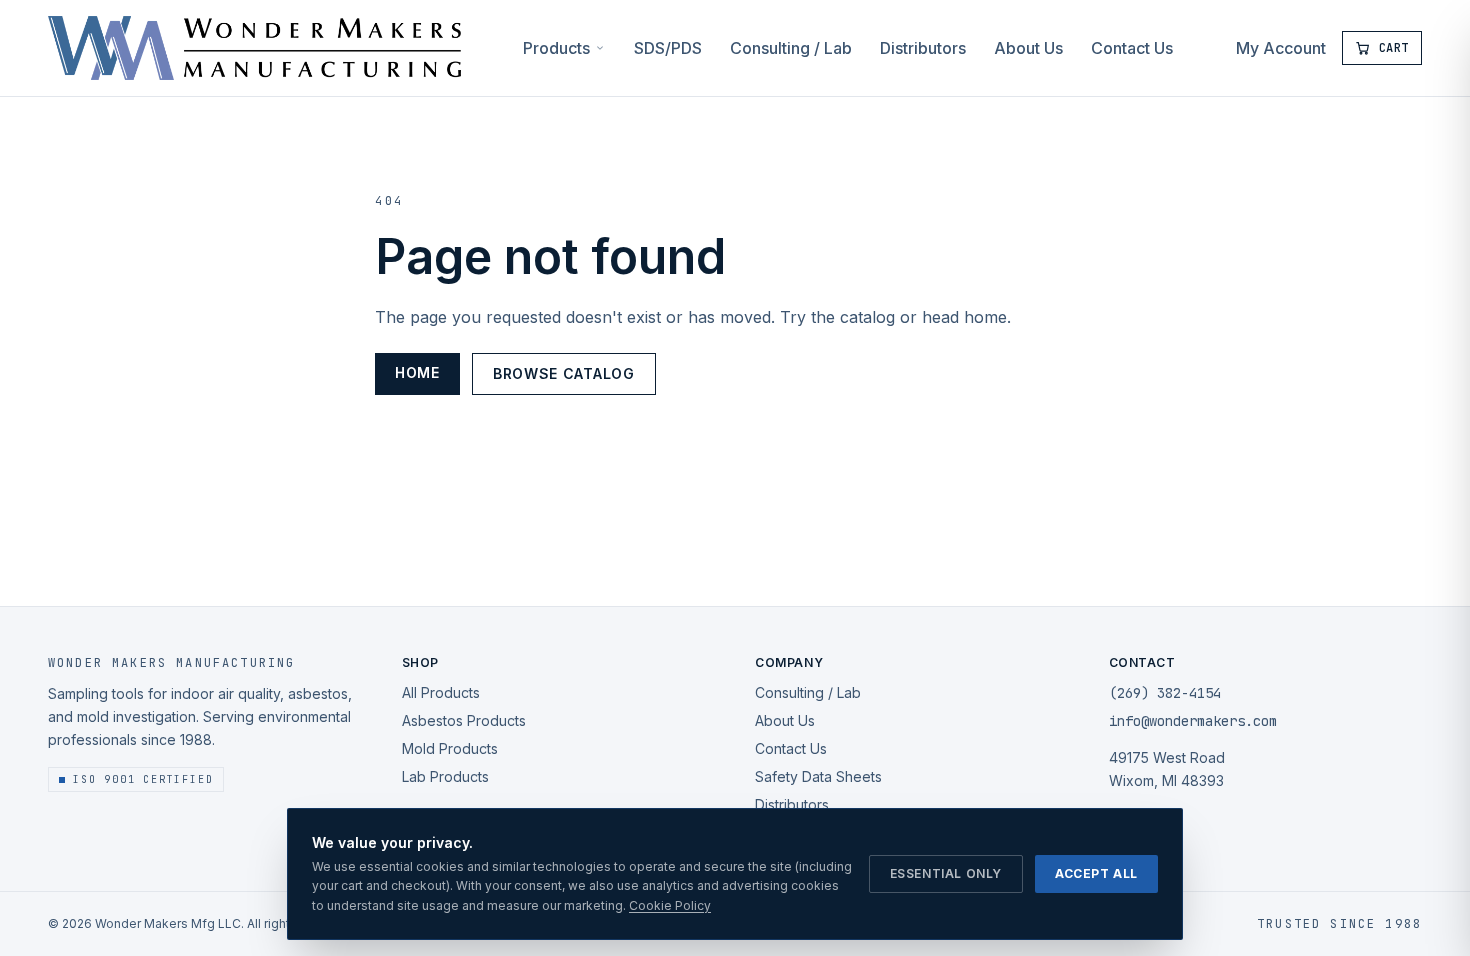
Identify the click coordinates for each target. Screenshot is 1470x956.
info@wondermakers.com (1193, 721)
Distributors (923, 48)
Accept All (1096, 873)
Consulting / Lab (791, 48)
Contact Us (1132, 48)
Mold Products (450, 748)
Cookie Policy (670, 905)
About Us (1028, 48)
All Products (441, 692)
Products (556, 48)
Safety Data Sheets (818, 776)
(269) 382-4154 (1165, 693)
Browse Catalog (564, 373)
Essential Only (946, 873)
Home (417, 372)
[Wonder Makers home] (254, 48)
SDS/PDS (668, 48)
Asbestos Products (464, 720)
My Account (1281, 48)
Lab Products (445, 776)
